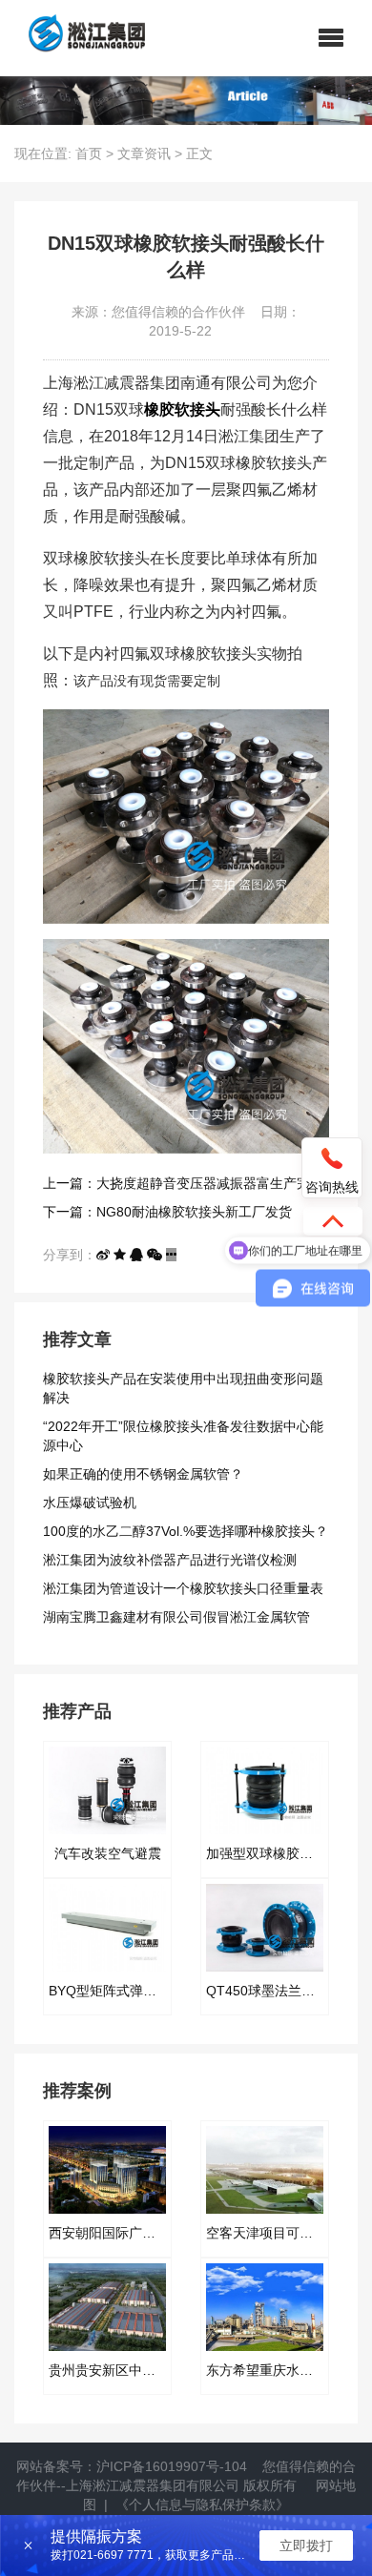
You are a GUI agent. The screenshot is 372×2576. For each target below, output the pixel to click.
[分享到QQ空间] (120, 1255)
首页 (89, 153)
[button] (331, 38)
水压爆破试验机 (90, 1503)
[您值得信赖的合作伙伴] (80, 38)
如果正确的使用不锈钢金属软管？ (143, 1474)
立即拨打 (306, 2545)
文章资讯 (144, 153)
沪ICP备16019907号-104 (172, 2466)
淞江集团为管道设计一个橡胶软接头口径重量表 (183, 1588)
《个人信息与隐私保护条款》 (202, 2504)
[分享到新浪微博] (103, 1255)
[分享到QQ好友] (136, 1255)
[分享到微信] (155, 1255)
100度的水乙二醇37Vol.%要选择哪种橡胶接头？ (186, 1531)
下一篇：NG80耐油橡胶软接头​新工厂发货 (167, 1212)
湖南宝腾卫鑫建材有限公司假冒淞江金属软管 (176, 1617)
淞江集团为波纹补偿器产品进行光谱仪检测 (170, 1560)
